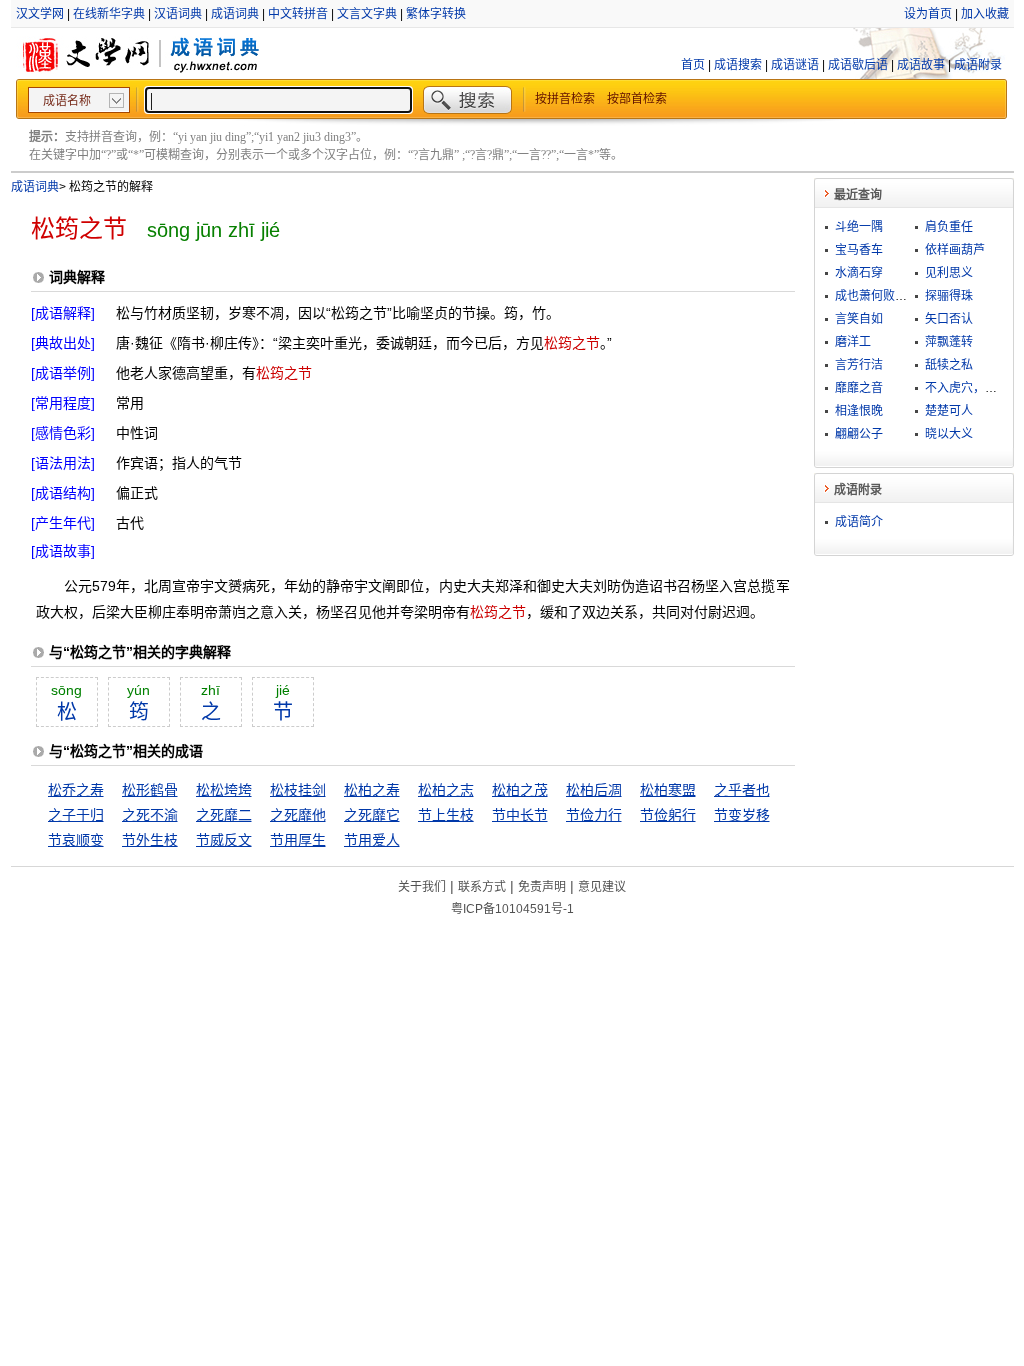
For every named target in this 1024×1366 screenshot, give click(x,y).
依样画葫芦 (955, 250)
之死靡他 (298, 815)
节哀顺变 (76, 840)
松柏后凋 (594, 790)
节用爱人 (372, 840)
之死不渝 (150, 815)
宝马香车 (859, 250)
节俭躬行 (668, 815)
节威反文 (224, 840)
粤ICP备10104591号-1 (512, 909)
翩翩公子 (859, 434)
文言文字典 (367, 14)
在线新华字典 (109, 14)
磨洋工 (853, 342)
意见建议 (602, 887)
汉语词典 (178, 14)
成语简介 (859, 522)
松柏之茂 (520, 790)
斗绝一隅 (859, 227)
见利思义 (949, 273)
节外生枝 (150, 840)
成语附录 (978, 65)
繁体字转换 (436, 14)
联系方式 (482, 887)
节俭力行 (594, 815)
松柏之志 (446, 790)
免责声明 (542, 887)
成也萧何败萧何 (877, 296)
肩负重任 (949, 227)
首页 (693, 65)
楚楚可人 (949, 411)
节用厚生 (298, 840)
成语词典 (235, 14)
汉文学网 (40, 14)
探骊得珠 (949, 296)
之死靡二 (224, 815)
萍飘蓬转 (949, 342)
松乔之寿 (76, 790)
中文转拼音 (298, 14)
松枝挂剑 (298, 790)
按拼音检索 (565, 99)
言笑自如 (859, 319)
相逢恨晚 (859, 411)
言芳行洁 (859, 365)
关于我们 (422, 887)
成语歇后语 (858, 65)
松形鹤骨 (150, 790)
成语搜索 (738, 65)
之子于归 (76, 815)
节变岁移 (742, 815)
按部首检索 (637, 99)
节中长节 (520, 815)
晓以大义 (949, 434)
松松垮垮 (224, 790)
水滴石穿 (859, 273)
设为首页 (928, 14)
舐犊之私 (949, 365)
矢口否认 (949, 319)
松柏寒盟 (668, 790)
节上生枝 (446, 815)
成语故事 (921, 65)
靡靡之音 (859, 388)
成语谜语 (795, 65)
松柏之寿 (372, 790)
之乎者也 (742, 790)
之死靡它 (372, 815)
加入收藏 (985, 14)
